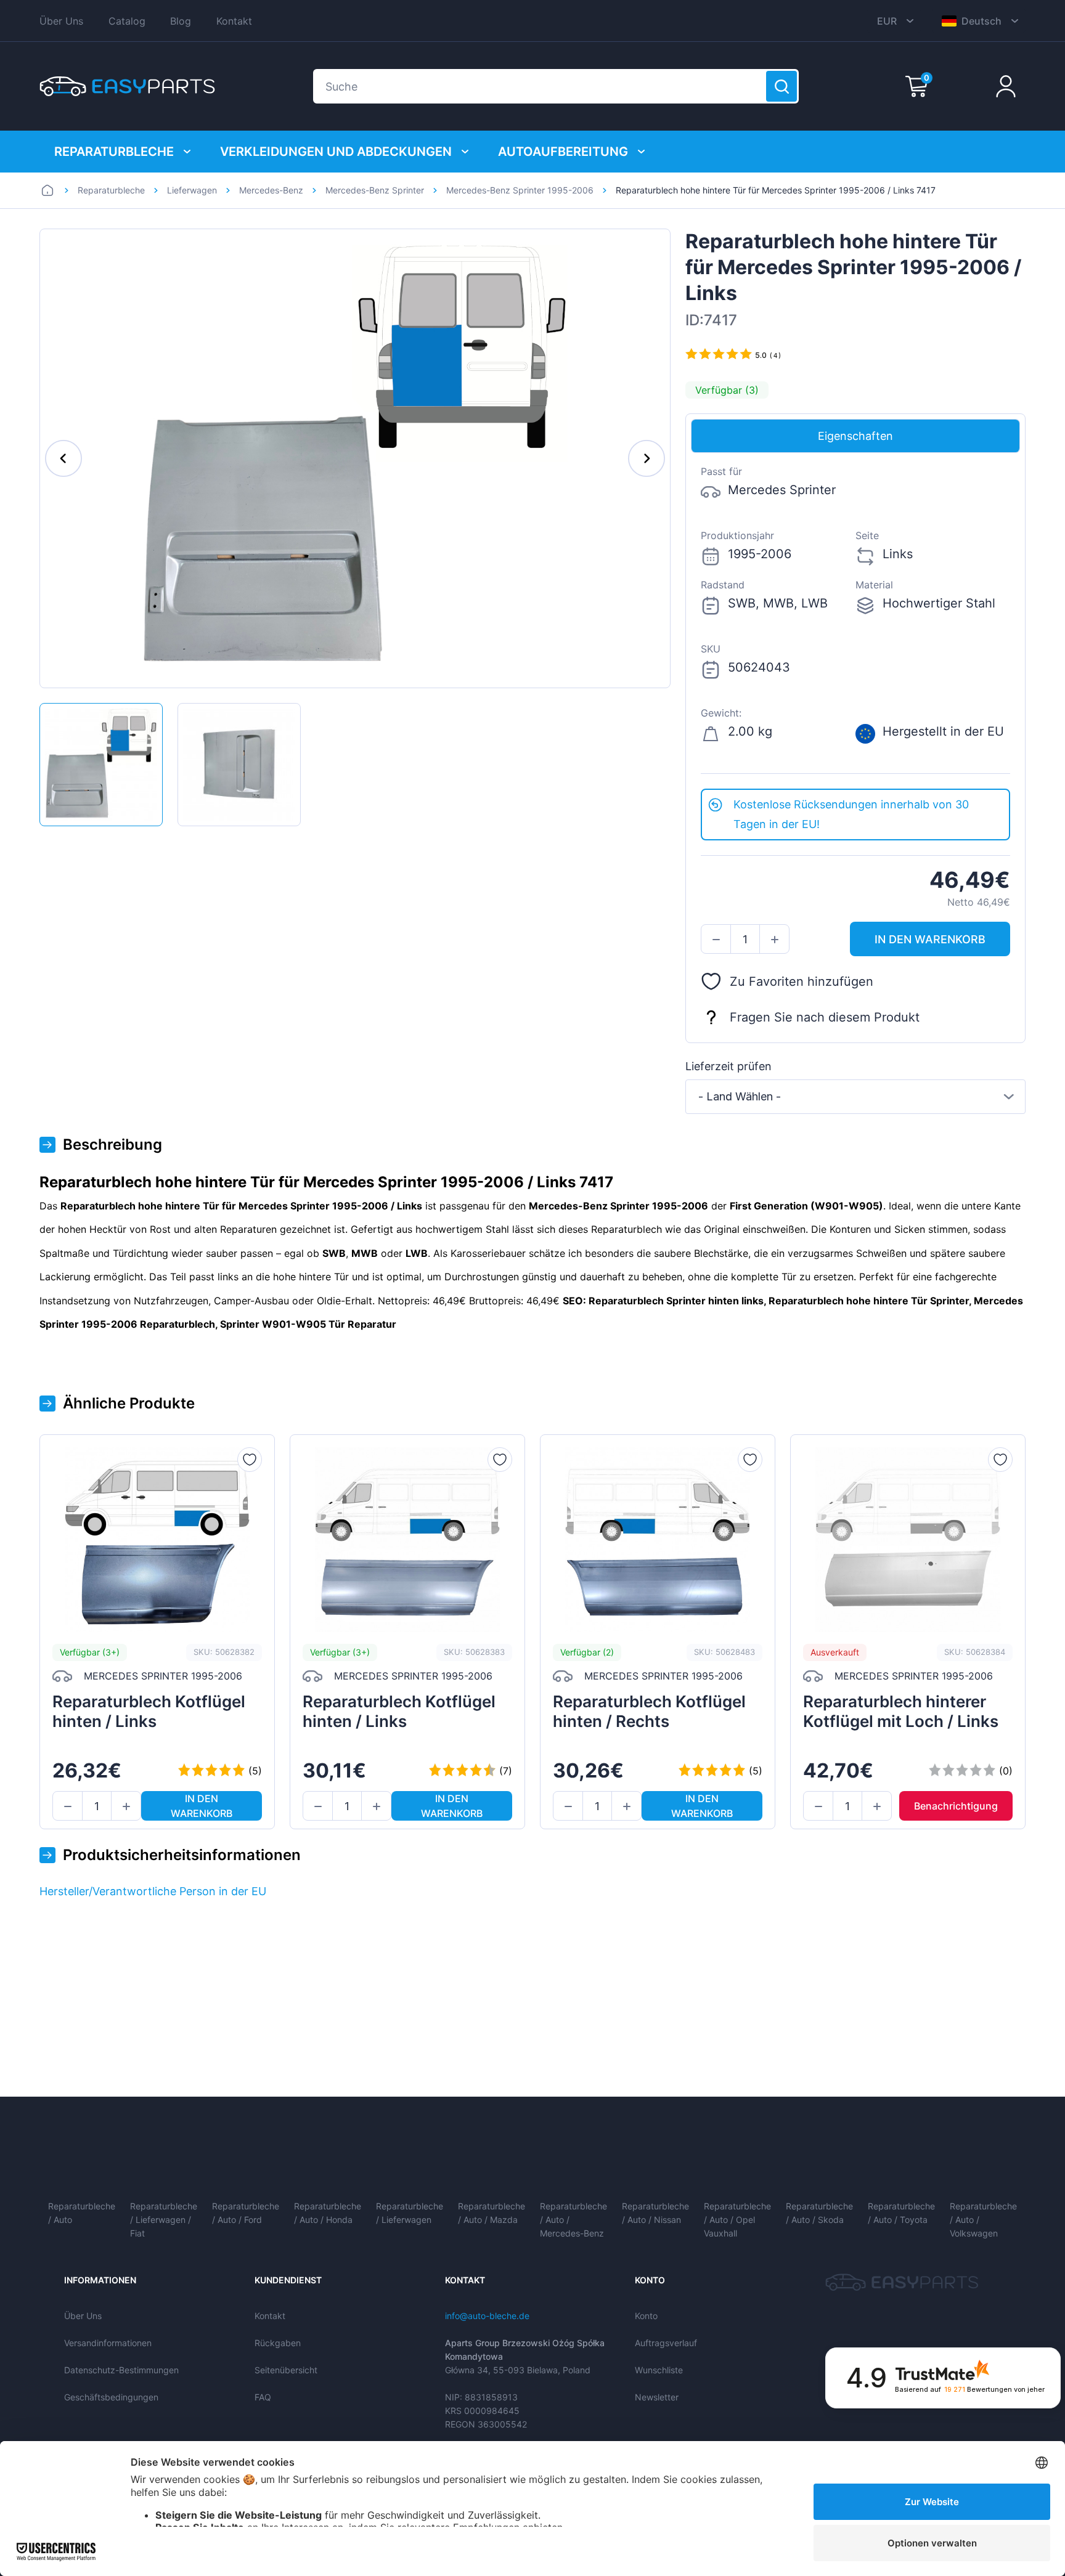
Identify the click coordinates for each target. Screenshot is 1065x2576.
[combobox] (855, 1097)
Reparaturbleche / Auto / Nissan (655, 2213)
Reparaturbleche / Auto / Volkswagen (983, 2220)
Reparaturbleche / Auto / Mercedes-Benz (573, 2220)
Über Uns (61, 21)
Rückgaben (278, 2343)
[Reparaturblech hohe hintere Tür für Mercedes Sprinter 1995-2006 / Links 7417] (101, 765)
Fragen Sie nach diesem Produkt (825, 1017)
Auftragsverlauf (666, 2343)
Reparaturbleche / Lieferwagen (410, 2213)
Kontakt (234, 21)
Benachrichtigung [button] (956, 1806)
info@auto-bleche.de (487, 2316)
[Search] (781, 86)
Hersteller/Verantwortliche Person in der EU (153, 1891)
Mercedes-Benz (271, 190)
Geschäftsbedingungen (111, 2397)
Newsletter (657, 2397)
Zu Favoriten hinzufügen (802, 981)
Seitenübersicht (286, 2370)
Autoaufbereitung (563, 152)
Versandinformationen (108, 2343)
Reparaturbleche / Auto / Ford (246, 2213)
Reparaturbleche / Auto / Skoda (819, 2213)
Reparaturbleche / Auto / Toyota (901, 2213)
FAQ (263, 2397)
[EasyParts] (127, 86)
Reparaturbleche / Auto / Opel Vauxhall (737, 2220)
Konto (646, 2316)
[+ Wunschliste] (250, 1460)
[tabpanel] (855, 621)
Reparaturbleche (114, 152)
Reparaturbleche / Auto (82, 2213)
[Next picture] (647, 458)
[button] (716, 940)
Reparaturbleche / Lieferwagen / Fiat (164, 2220)
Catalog (127, 21)
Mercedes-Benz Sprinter (375, 190)
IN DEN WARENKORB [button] (930, 939)
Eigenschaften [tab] (855, 436)
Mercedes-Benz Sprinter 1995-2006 (520, 190)
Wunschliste (659, 2370)
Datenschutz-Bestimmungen (121, 2370)
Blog (181, 21)
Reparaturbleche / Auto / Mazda (492, 2213)
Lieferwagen (192, 190)
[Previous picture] (63, 458)
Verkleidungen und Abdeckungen (336, 152)
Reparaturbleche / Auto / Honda (328, 2213)
